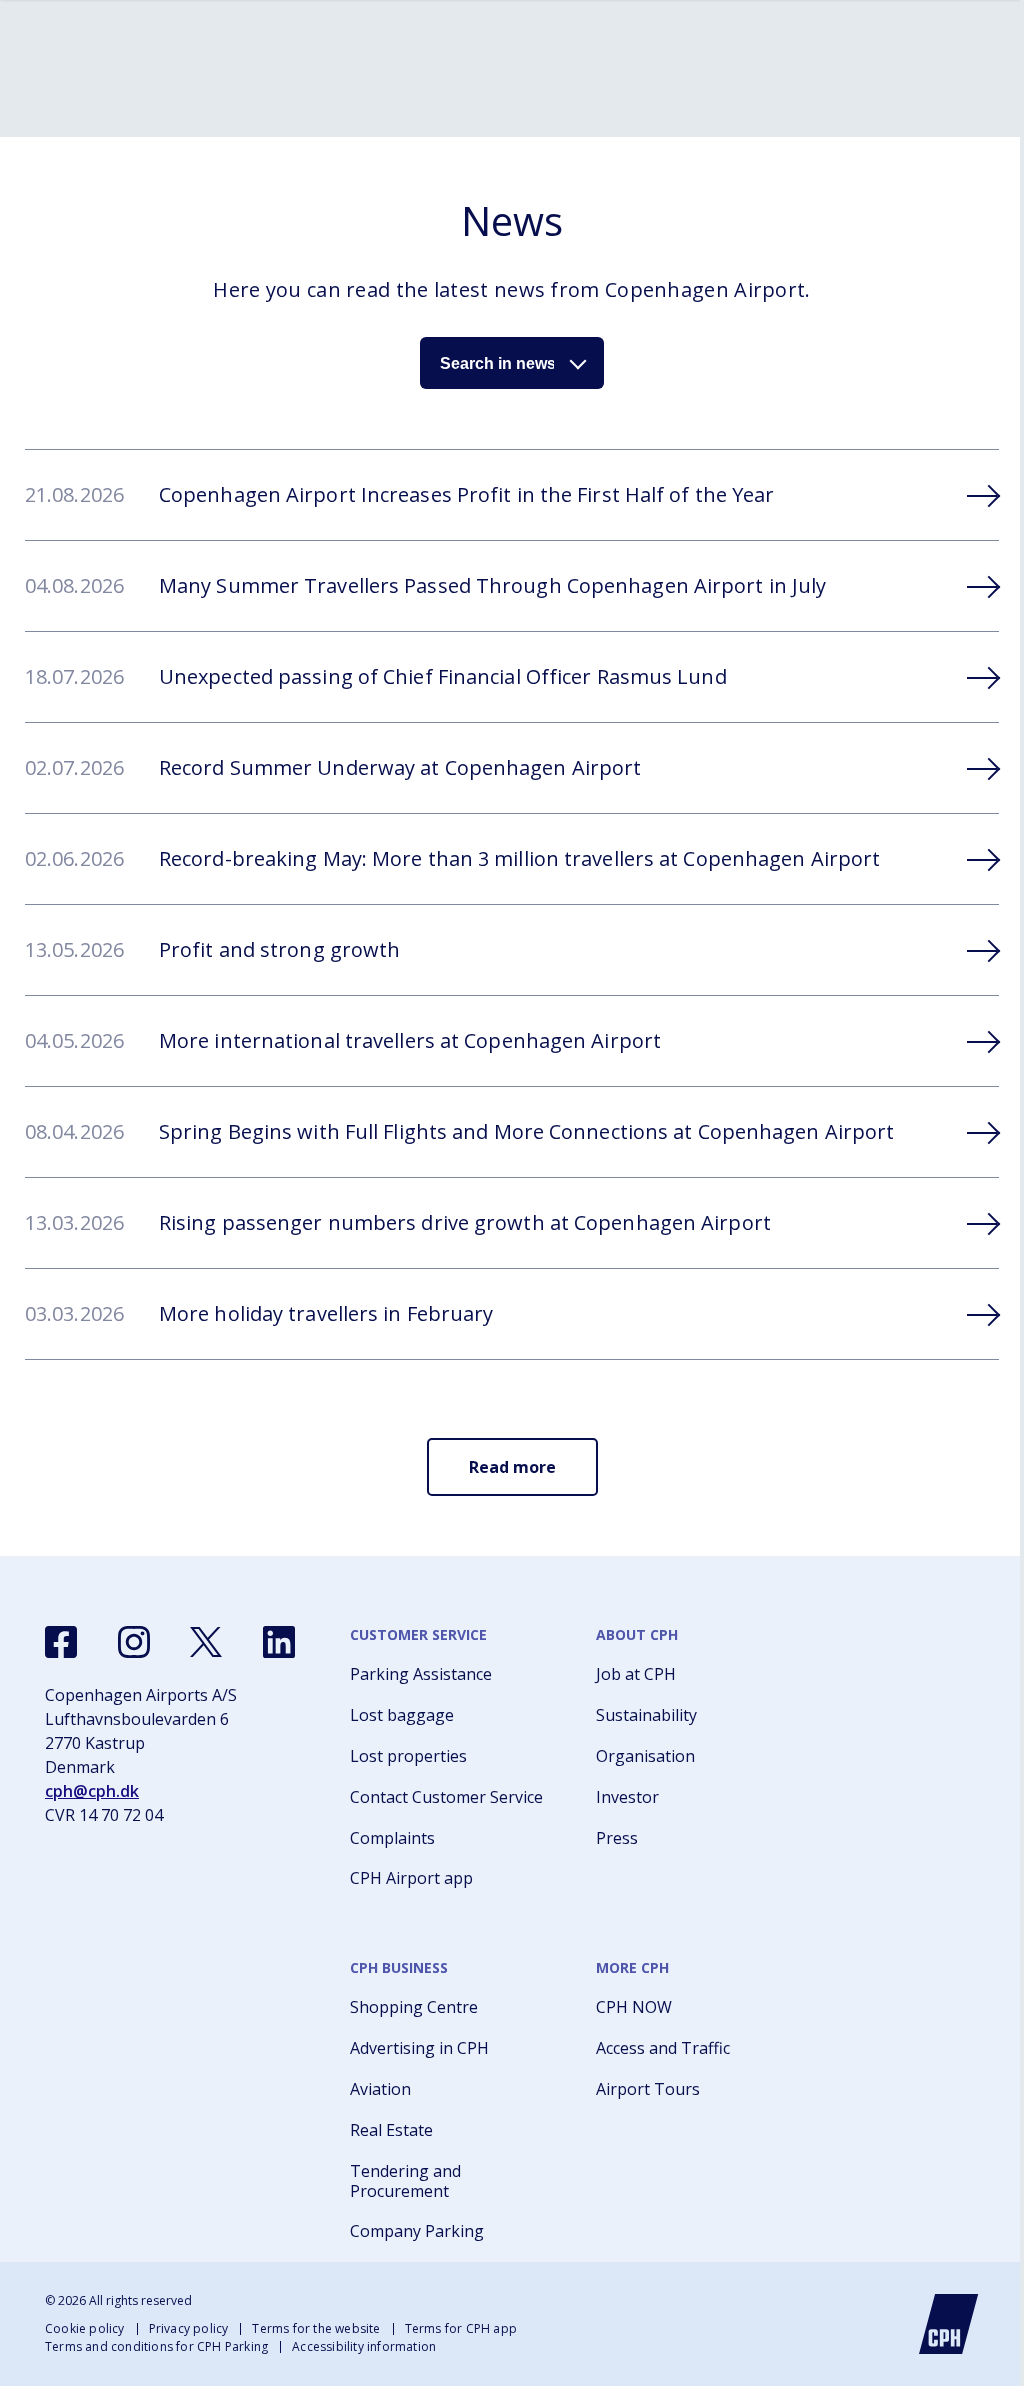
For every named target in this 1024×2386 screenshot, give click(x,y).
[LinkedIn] (279, 1642)
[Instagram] (134, 1642)
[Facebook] (61, 1642)
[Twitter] (206, 1642)
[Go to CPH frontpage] (949, 2324)
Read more (512, 1467)
